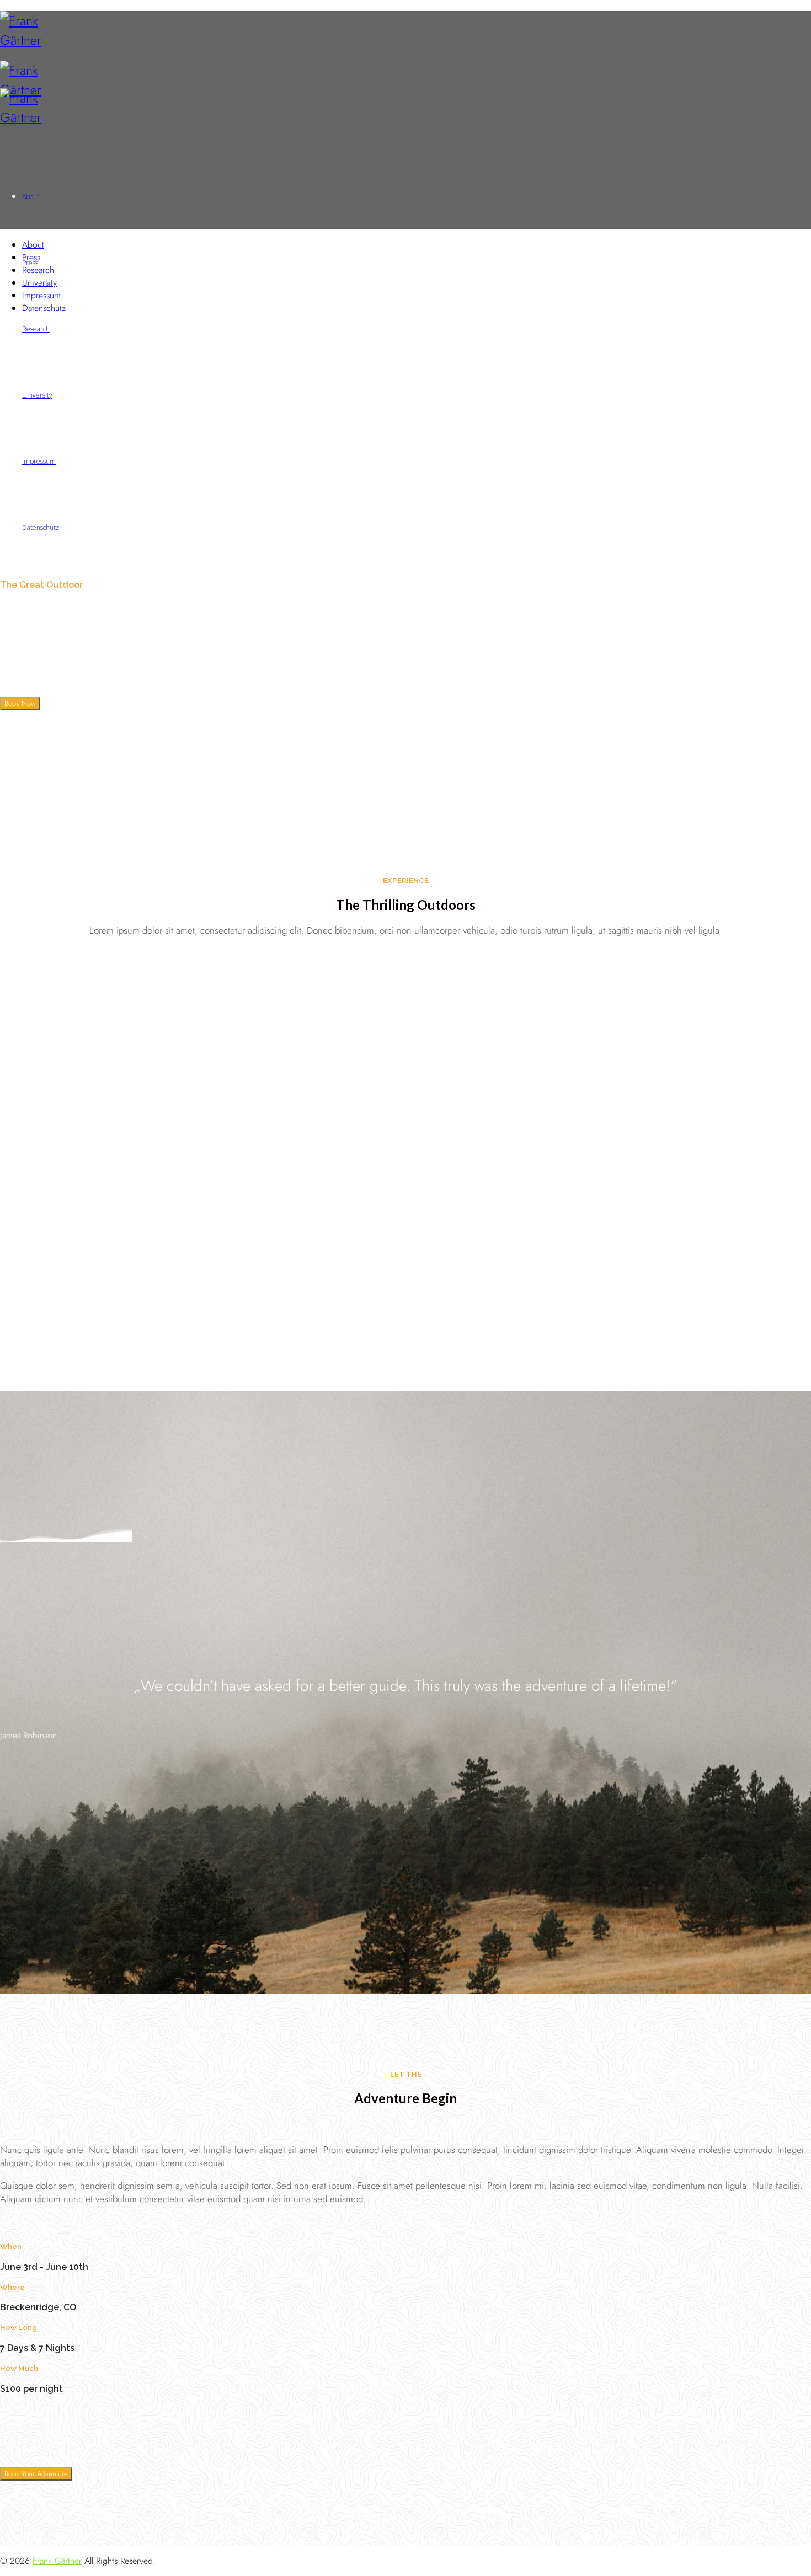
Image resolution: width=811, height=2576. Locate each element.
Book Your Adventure (36, 2474)
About (33, 245)
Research (38, 270)
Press (31, 257)
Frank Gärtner (57, 2561)
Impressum (41, 295)
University (39, 283)
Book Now (20, 703)
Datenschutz (44, 308)
